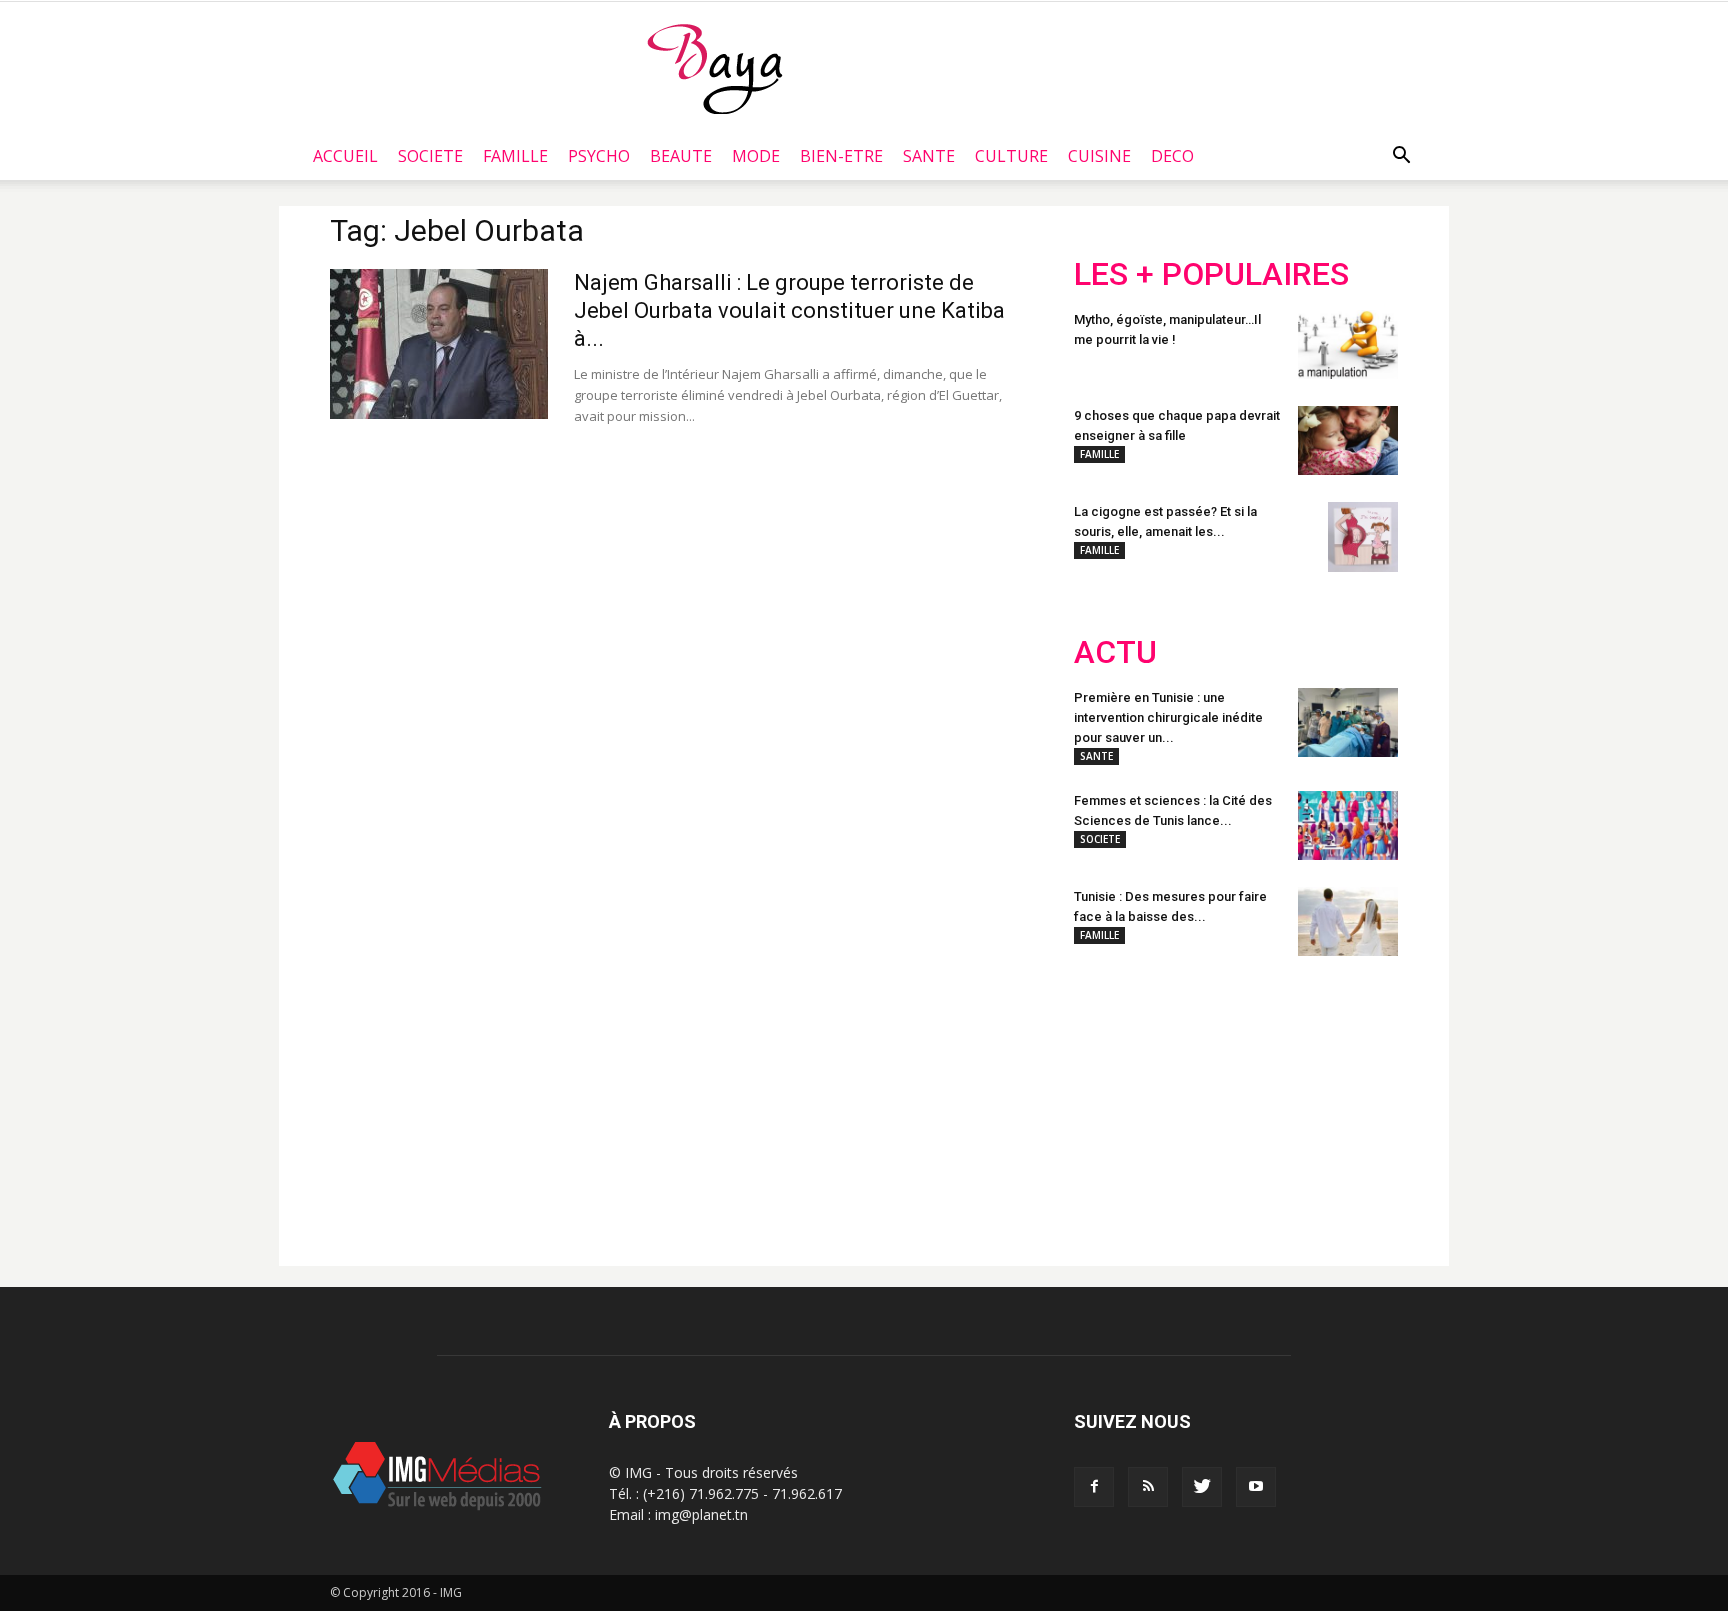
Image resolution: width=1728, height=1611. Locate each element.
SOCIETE (430, 156)
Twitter (1186, 1103)
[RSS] (1148, 1487)
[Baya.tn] (714, 68)
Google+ (1338, 1103)
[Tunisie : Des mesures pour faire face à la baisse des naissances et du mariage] (1348, 921)
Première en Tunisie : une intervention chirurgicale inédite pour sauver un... (1168, 717)
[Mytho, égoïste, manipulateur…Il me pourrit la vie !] (1348, 344)
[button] (1401, 156)
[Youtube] (1256, 1487)
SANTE (929, 156)
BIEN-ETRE (841, 156)
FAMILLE (515, 156)
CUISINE (1099, 156)
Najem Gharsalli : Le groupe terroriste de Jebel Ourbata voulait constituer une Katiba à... (789, 310)
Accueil (345, 156)
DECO (1172, 156)
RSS (1261, 1103)
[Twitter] (1202, 1487)
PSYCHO (599, 156)
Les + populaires (1211, 274)
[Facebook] (1094, 1487)
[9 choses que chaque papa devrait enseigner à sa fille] (1348, 440)
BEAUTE (681, 156)
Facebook (1111, 1103)
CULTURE (1011, 156)
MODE (756, 156)
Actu (1115, 652)
